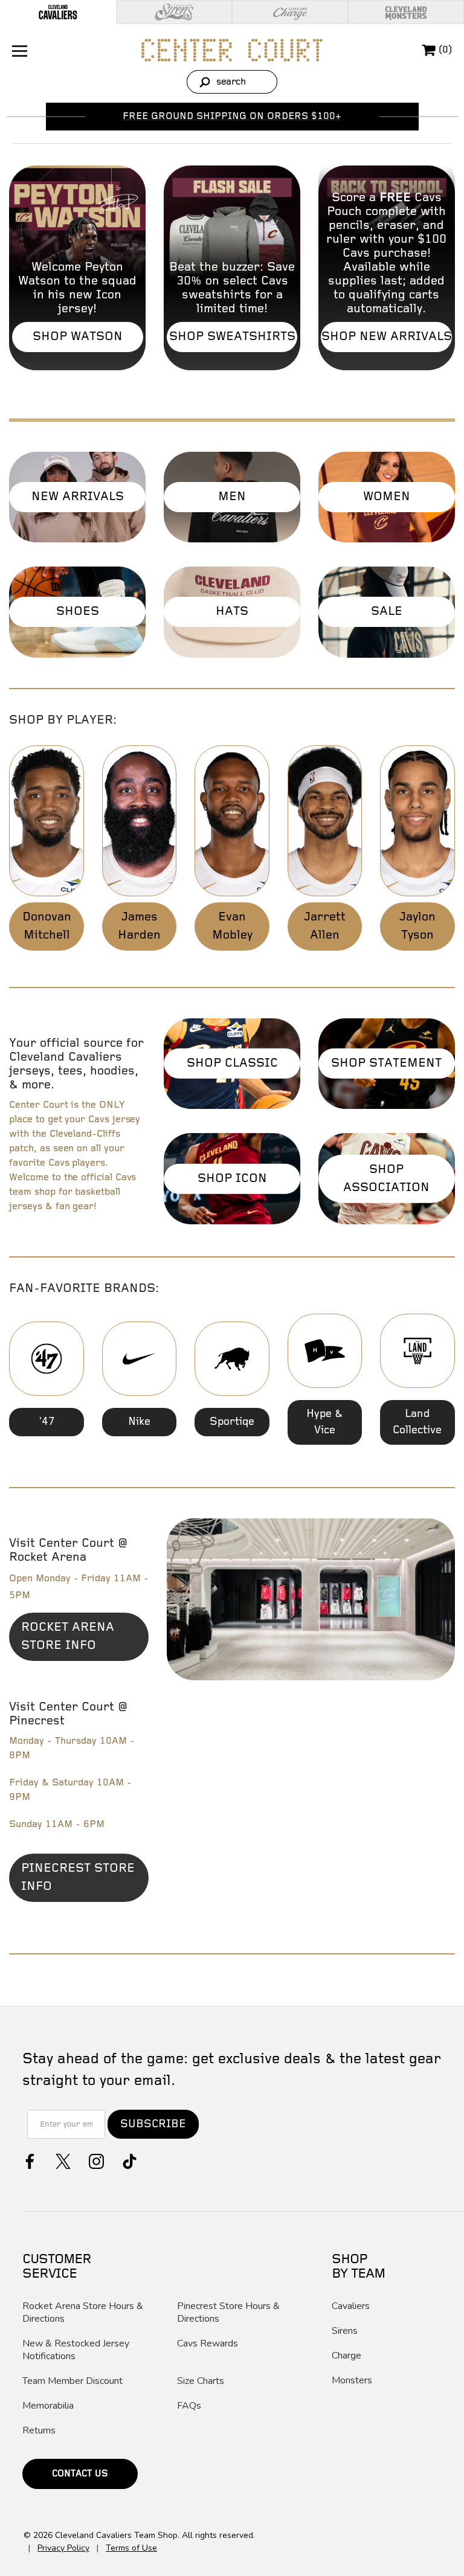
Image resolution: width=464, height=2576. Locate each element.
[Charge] (290, 12)
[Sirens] (174, 12)
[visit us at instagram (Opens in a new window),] (95, 2160)
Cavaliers (351, 2306)
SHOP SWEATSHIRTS (232, 337)
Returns (39, 2431)
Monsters (352, 2381)
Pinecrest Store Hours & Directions (228, 2313)
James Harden (139, 926)
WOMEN (387, 497)
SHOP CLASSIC (232, 1063)
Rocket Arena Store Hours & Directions (83, 2313)
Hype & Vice (324, 1422)
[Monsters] (406, 12)
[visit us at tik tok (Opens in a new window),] (128, 2160)
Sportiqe (232, 1422)
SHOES (78, 612)
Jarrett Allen (325, 926)
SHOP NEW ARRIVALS (387, 337)
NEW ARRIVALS (78, 497)
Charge (346, 2356)
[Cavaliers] (58, 12)
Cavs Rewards (208, 2344)
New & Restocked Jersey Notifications (76, 2350)
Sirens (345, 2331)
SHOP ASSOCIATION (386, 1178)
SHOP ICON (232, 1178)
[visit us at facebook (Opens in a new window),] (29, 2160)
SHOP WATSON (78, 337)
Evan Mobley (232, 926)
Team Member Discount (72, 2381)
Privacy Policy (63, 2548)
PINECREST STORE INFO (78, 1882)
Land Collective (417, 1422)
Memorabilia (48, 2406)
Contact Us (80, 2474)
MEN (232, 497)
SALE (387, 612)
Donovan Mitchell (47, 926)
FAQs (189, 2406)
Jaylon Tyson (417, 926)
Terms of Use (131, 2548)
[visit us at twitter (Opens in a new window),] (62, 2160)
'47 (47, 1422)
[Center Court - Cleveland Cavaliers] (232, 50)
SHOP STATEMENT (386, 1063)
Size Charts (201, 2381)
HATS (232, 612)
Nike (139, 1422)
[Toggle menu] (18, 50)
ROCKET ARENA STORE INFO (85, 1641)
